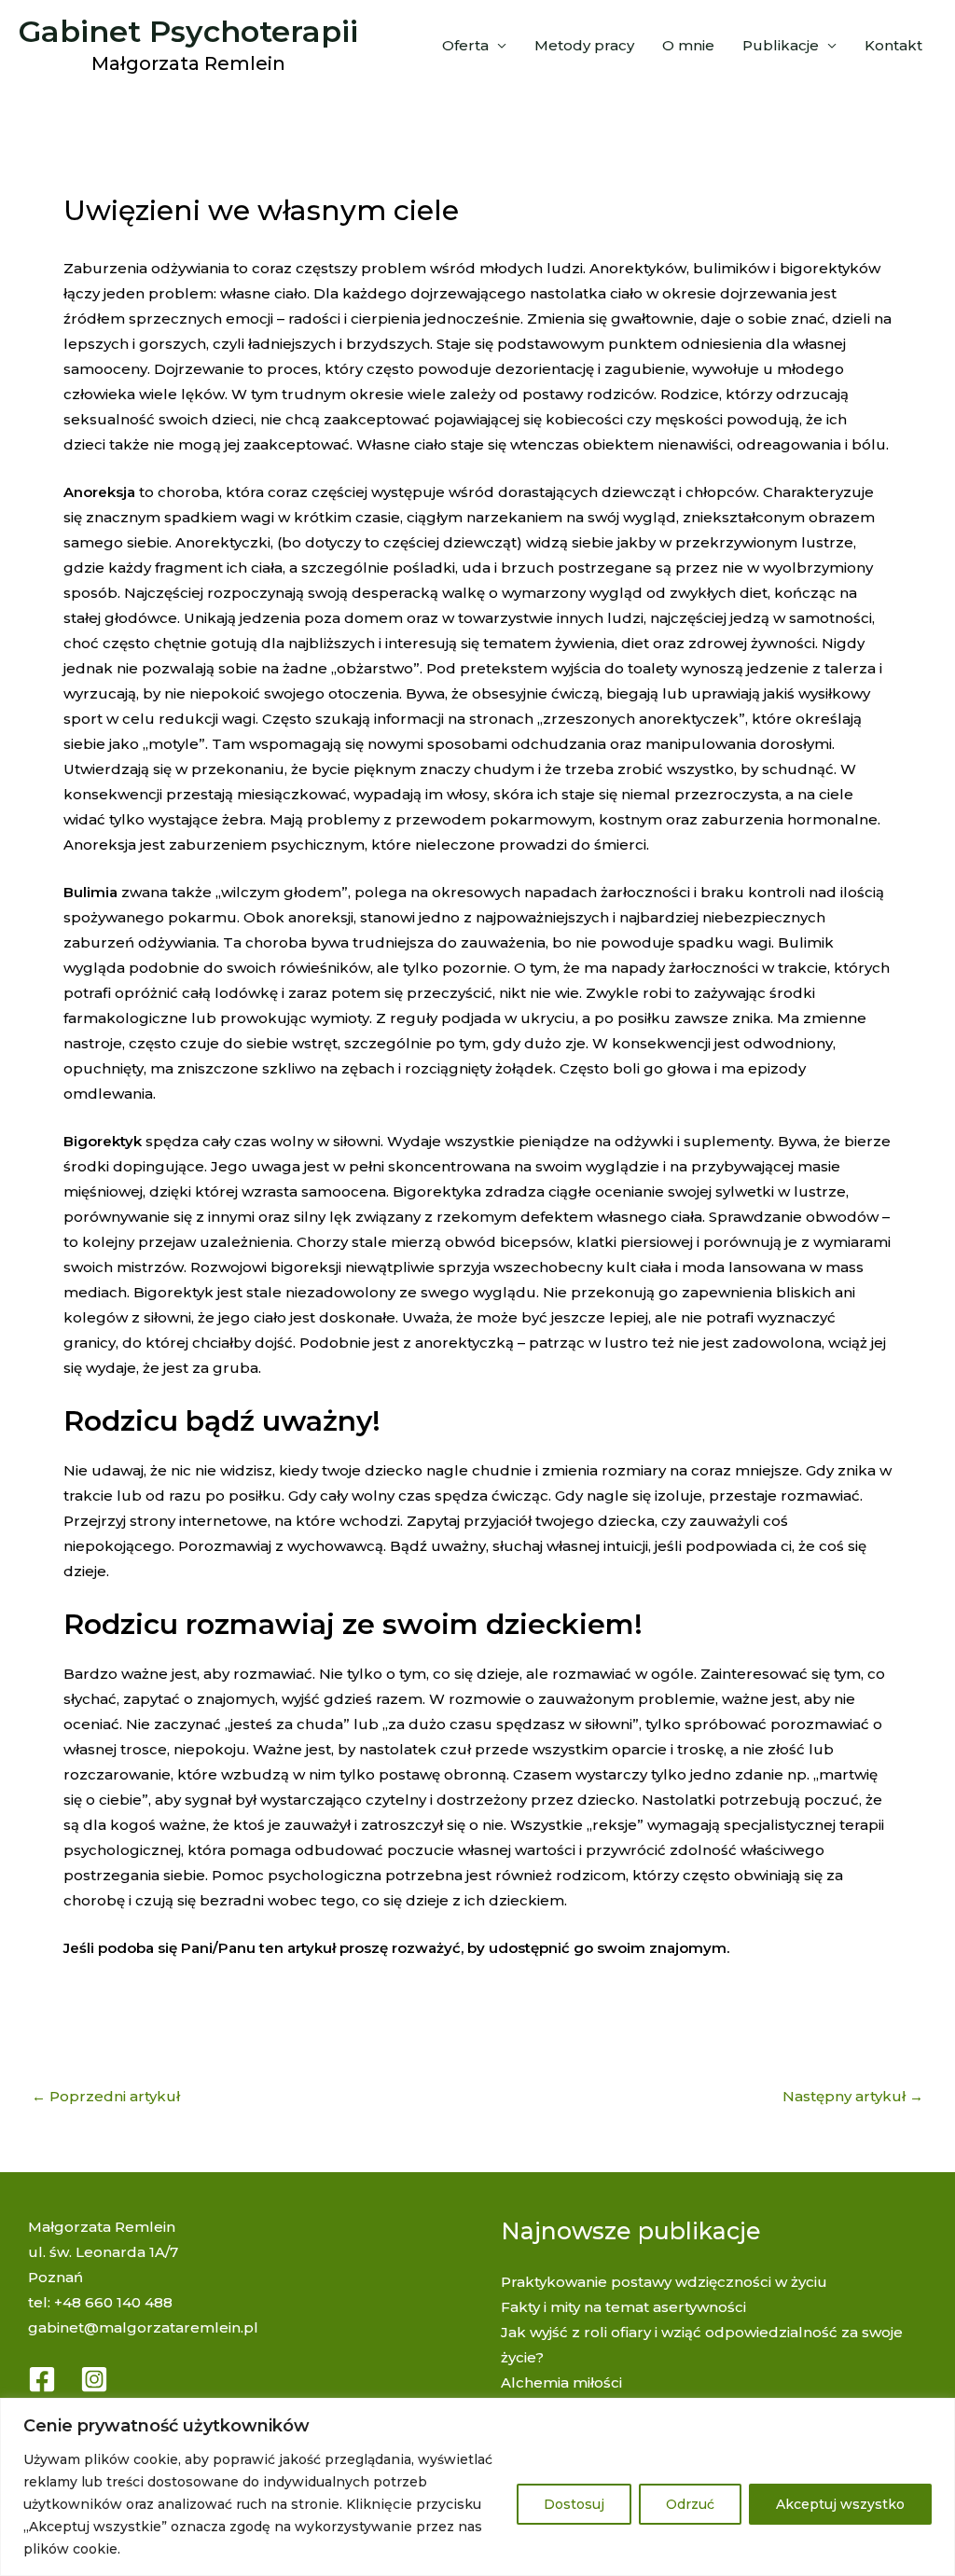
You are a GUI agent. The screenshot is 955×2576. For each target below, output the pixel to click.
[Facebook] (42, 2379)
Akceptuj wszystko (840, 2504)
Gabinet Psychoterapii (188, 31)
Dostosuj (574, 2504)
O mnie (688, 45)
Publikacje (781, 45)
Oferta (465, 45)
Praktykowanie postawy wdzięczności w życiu (664, 2282)
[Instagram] (94, 2379)
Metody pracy (584, 45)
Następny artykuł (853, 2096)
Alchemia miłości (561, 2382)
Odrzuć (690, 2504)
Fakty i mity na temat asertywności (623, 2307)
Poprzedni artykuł (106, 2096)
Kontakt (893, 45)
